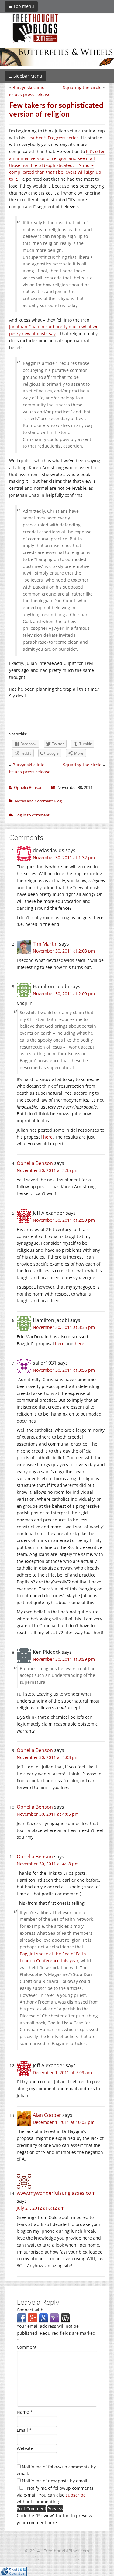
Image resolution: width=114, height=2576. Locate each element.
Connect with (30, 2310)
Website (25, 2448)
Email (24, 2430)
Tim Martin (45, 944)
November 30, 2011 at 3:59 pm (64, 1659)
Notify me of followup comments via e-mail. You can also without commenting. (55, 2495)
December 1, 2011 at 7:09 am (62, 2072)
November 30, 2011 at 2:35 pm (48, 1170)
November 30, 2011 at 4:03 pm (48, 1757)
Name (25, 2412)
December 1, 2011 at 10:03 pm (64, 2122)
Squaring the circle (82, 87)
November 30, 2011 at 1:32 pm (64, 858)
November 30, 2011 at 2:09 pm (64, 994)
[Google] (43, 2318)
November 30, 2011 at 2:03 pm (64, 951)
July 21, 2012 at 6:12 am (41, 2208)
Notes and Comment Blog (38, 801)
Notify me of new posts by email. (55, 2481)
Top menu (23, 6)
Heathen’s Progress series (53, 138)
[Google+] (33, 2318)
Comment (27, 2347)
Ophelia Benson (35, 1163)
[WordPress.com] (65, 2318)
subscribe (76, 2495)
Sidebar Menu (27, 76)
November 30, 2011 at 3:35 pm (64, 1327)
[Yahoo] (54, 2318)
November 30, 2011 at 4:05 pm (48, 1814)
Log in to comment (32, 815)
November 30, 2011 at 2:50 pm (64, 1220)
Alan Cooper (47, 2115)
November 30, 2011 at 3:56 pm (64, 1370)
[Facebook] (22, 2318)
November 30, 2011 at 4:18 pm (48, 1864)
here (48, 1137)
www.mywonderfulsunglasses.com (56, 2193)
